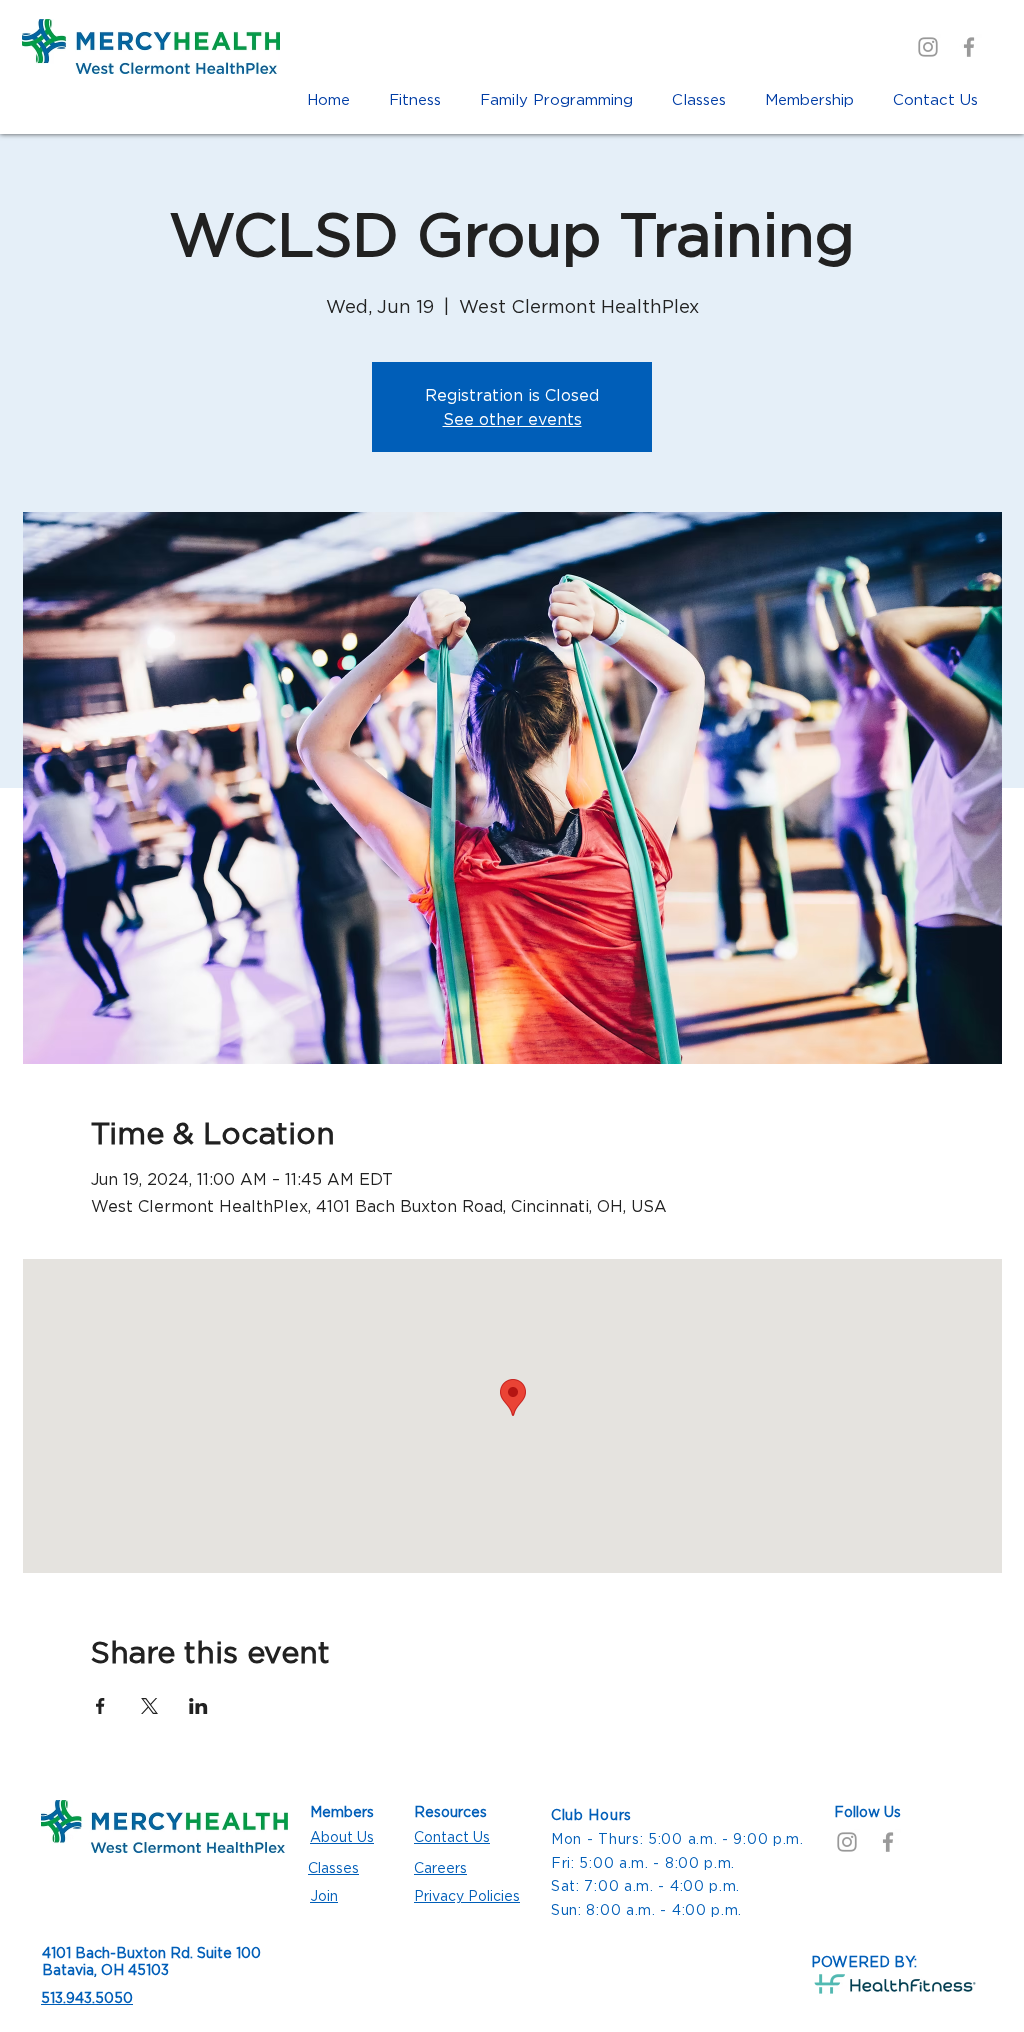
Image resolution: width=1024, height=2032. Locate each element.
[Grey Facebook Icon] (969, 47)
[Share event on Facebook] (100, 1706)
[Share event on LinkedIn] (198, 1706)
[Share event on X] (149, 1706)
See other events (512, 419)
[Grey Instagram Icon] (928, 47)
